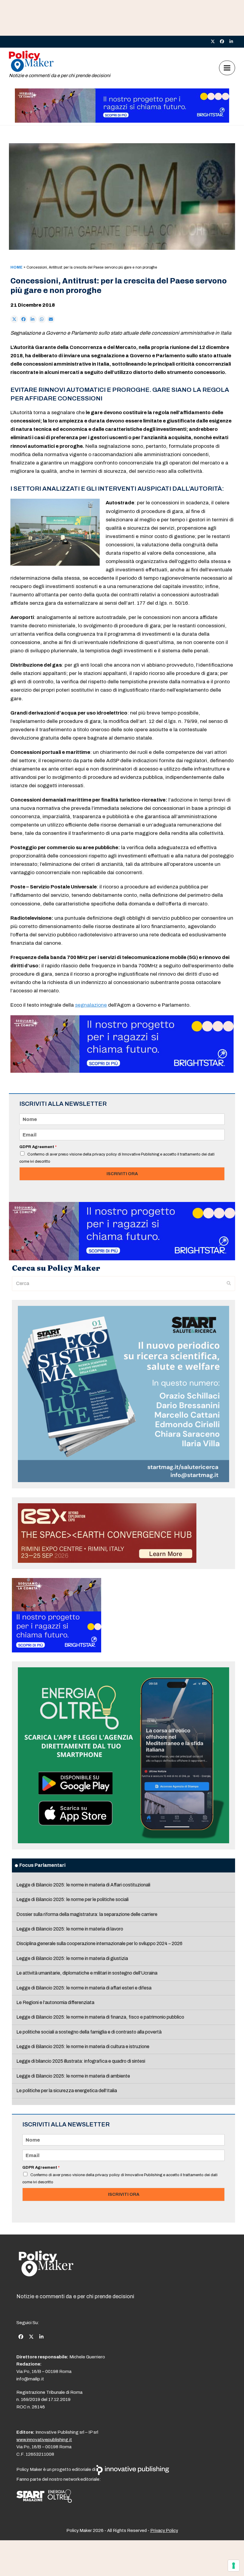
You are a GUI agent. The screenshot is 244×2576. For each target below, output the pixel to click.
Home (17, 267)
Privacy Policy (164, 2530)
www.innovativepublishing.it (44, 2440)
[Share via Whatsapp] (42, 319)
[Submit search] (229, 1284)
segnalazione (91, 1005)
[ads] (122, 121)
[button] (227, 68)
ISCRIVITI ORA (122, 1174)
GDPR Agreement (38, 1147)
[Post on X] (14, 319)
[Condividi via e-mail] (51, 319)
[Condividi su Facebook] (24, 319)
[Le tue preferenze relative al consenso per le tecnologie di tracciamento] (234, 2566)
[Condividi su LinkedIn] (33, 319)
